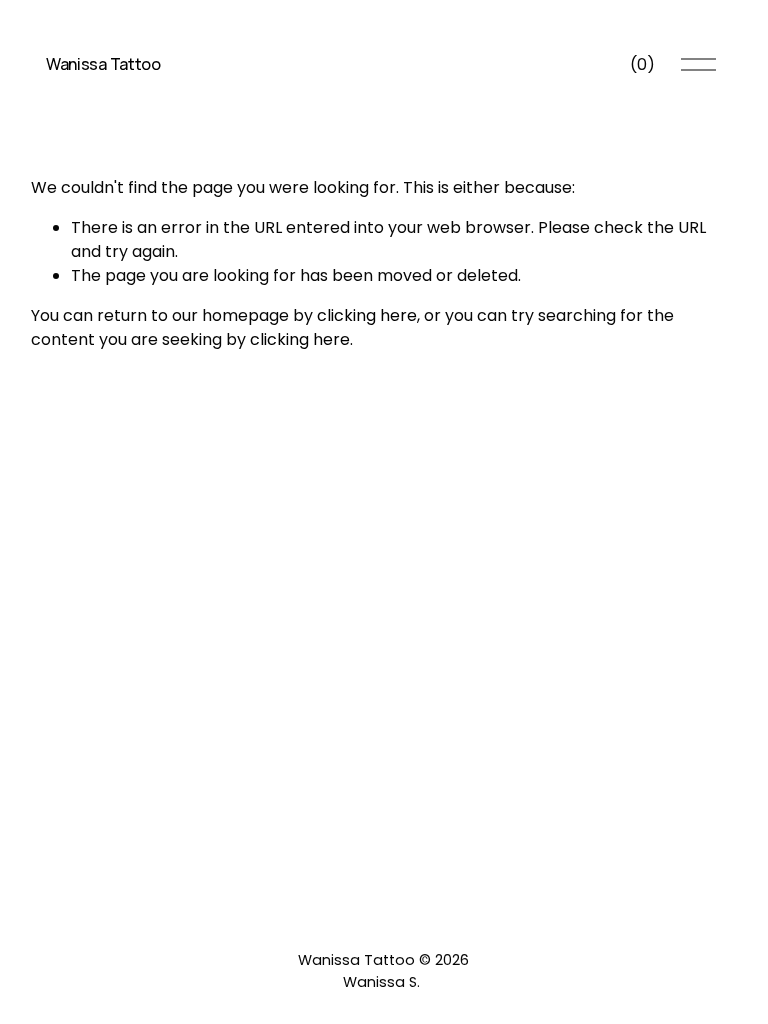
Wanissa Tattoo (103, 64)
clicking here (367, 315)
